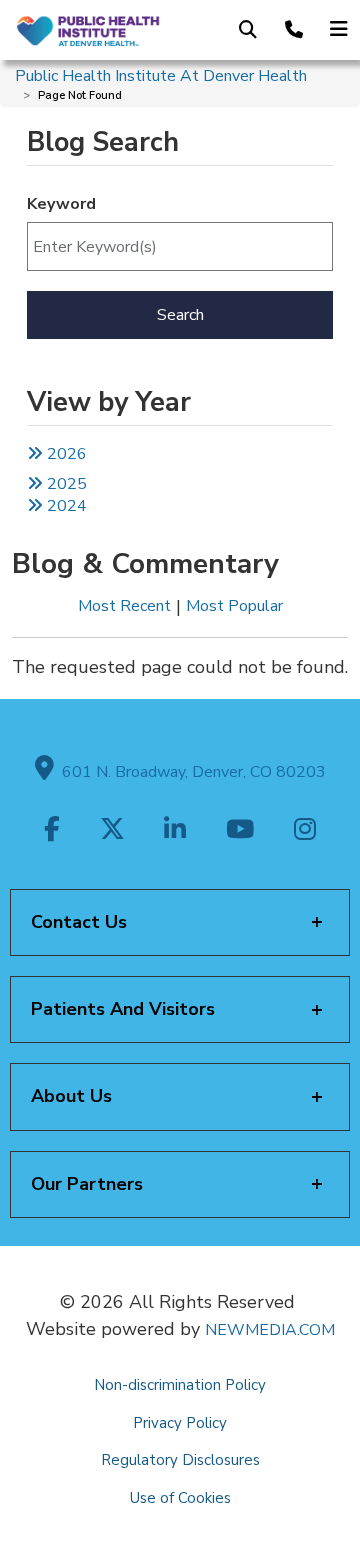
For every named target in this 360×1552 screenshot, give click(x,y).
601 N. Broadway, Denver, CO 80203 (190, 772)
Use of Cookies (180, 1498)
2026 (65, 454)
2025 (65, 484)
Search (180, 315)
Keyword (61, 204)
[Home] (87, 30)
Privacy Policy (180, 1423)
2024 (65, 506)
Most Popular (234, 606)
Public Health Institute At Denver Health (161, 76)
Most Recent (124, 606)
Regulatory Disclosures (180, 1460)
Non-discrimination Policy (180, 1385)
